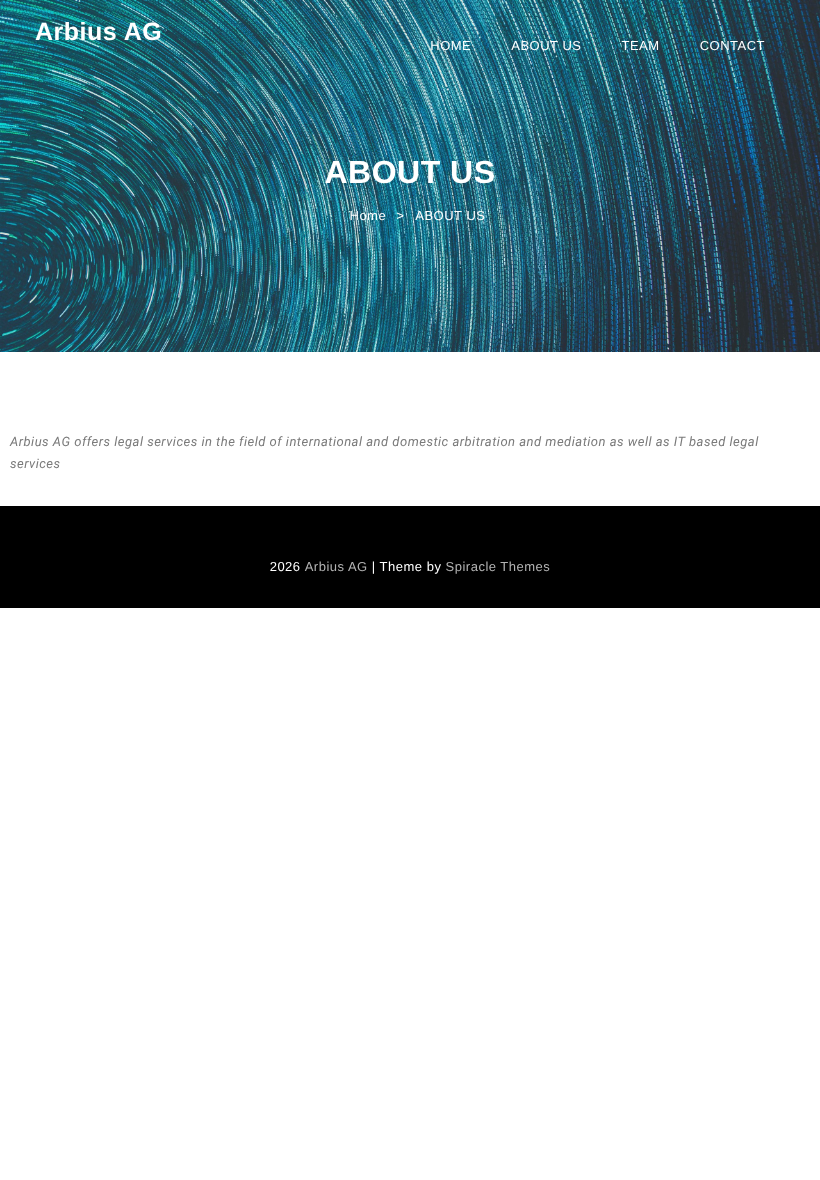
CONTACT (732, 45)
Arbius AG (98, 32)
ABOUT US (546, 45)
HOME (450, 45)
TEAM (641, 45)
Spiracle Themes (498, 566)
